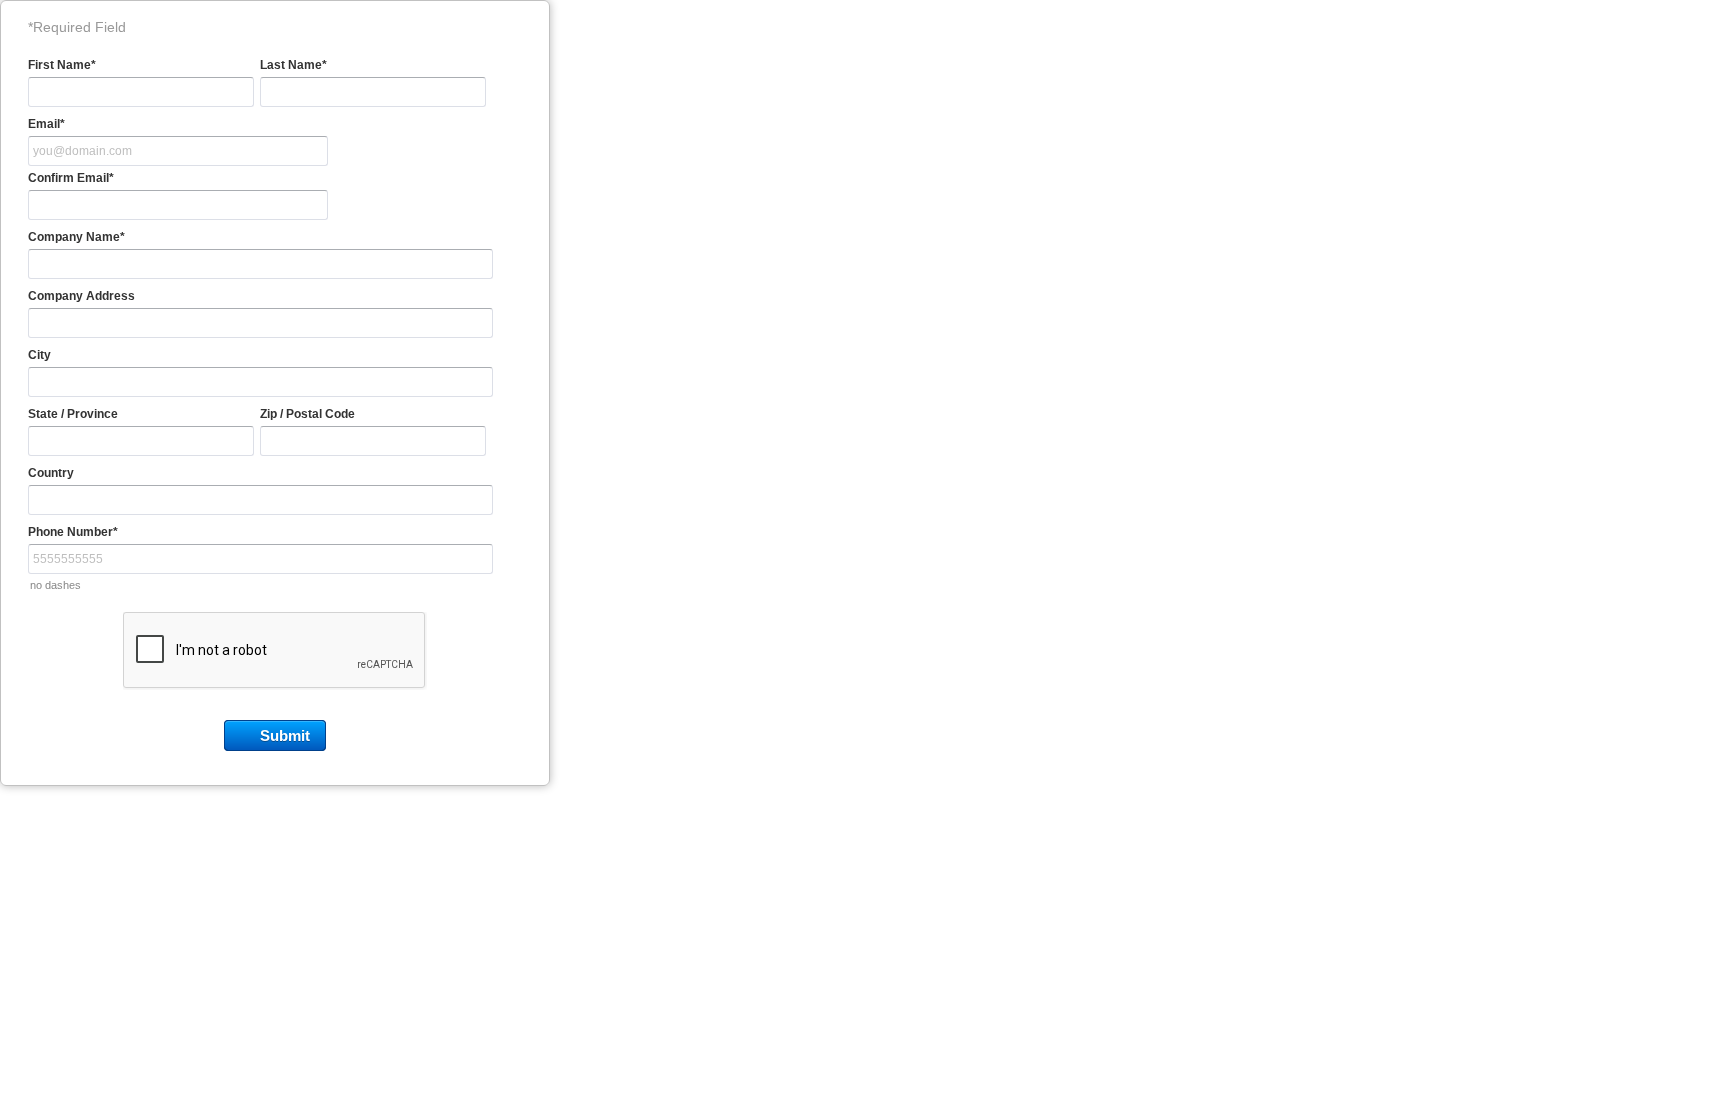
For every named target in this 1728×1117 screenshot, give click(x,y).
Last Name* (293, 65)
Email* (46, 124)
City (39, 355)
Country (51, 473)
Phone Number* (73, 532)
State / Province (73, 414)
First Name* (62, 65)
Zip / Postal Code (307, 414)
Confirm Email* (71, 178)
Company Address (81, 296)
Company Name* (76, 237)
